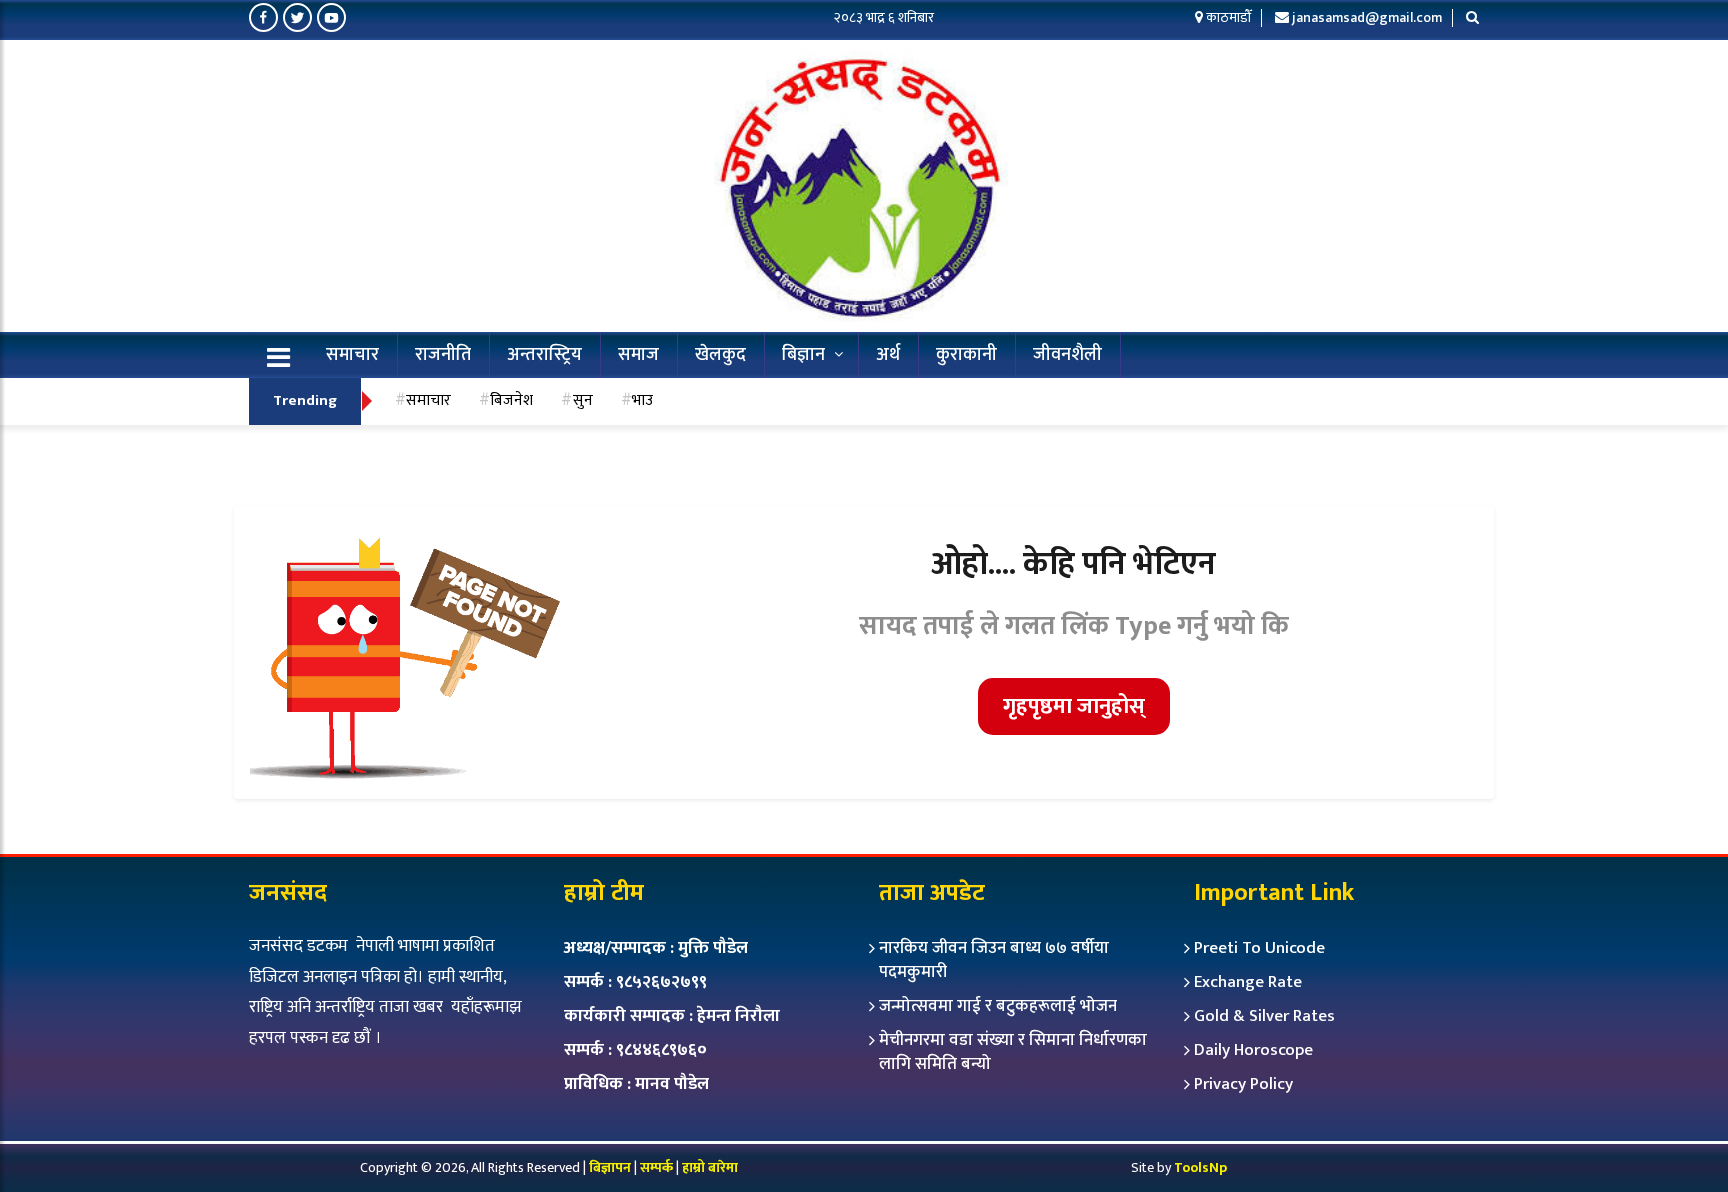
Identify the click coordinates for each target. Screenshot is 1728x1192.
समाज (638, 355)
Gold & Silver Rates (1264, 1016)
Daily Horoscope (1253, 1050)
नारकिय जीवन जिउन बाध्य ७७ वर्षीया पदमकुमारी (994, 960)
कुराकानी (966, 355)
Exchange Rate (1248, 982)
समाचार (352, 355)
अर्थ (888, 355)
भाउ (642, 400)
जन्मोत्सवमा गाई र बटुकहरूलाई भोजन (998, 1006)
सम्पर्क (658, 1167)
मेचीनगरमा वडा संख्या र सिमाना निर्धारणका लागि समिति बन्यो (1013, 1052)
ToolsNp (1200, 1167)
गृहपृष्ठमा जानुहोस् (1074, 706)
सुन (583, 400)
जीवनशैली (1067, 355)
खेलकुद (720, 355)
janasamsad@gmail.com (1367, 17)
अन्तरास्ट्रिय (544, 355)
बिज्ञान (803, 355)
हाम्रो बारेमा (710, 1167)
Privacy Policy (1243, 1084)
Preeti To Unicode (1259, 948)
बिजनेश (511, 400)
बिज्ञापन (610, 1167)
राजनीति (443, 355)
